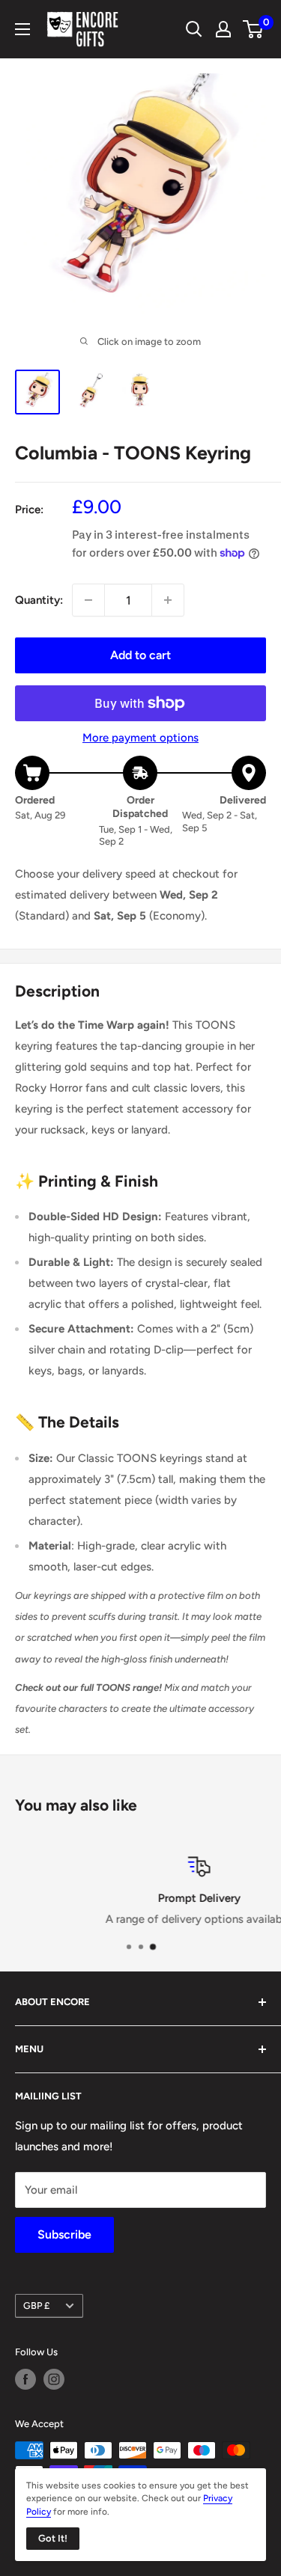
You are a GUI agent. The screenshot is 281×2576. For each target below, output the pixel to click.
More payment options (140, 738)
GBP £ (36, 2306)
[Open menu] (22, 29)
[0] (254, 29)
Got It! (53, 2538)
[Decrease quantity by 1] (88, 600)
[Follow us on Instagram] (54, 2379)
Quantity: (39, 600)
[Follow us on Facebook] (25, 2379)
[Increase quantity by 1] (168, 600)
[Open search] (194, 29)
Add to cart (140, 655)
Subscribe (64, 2234)
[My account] (223, 29)
